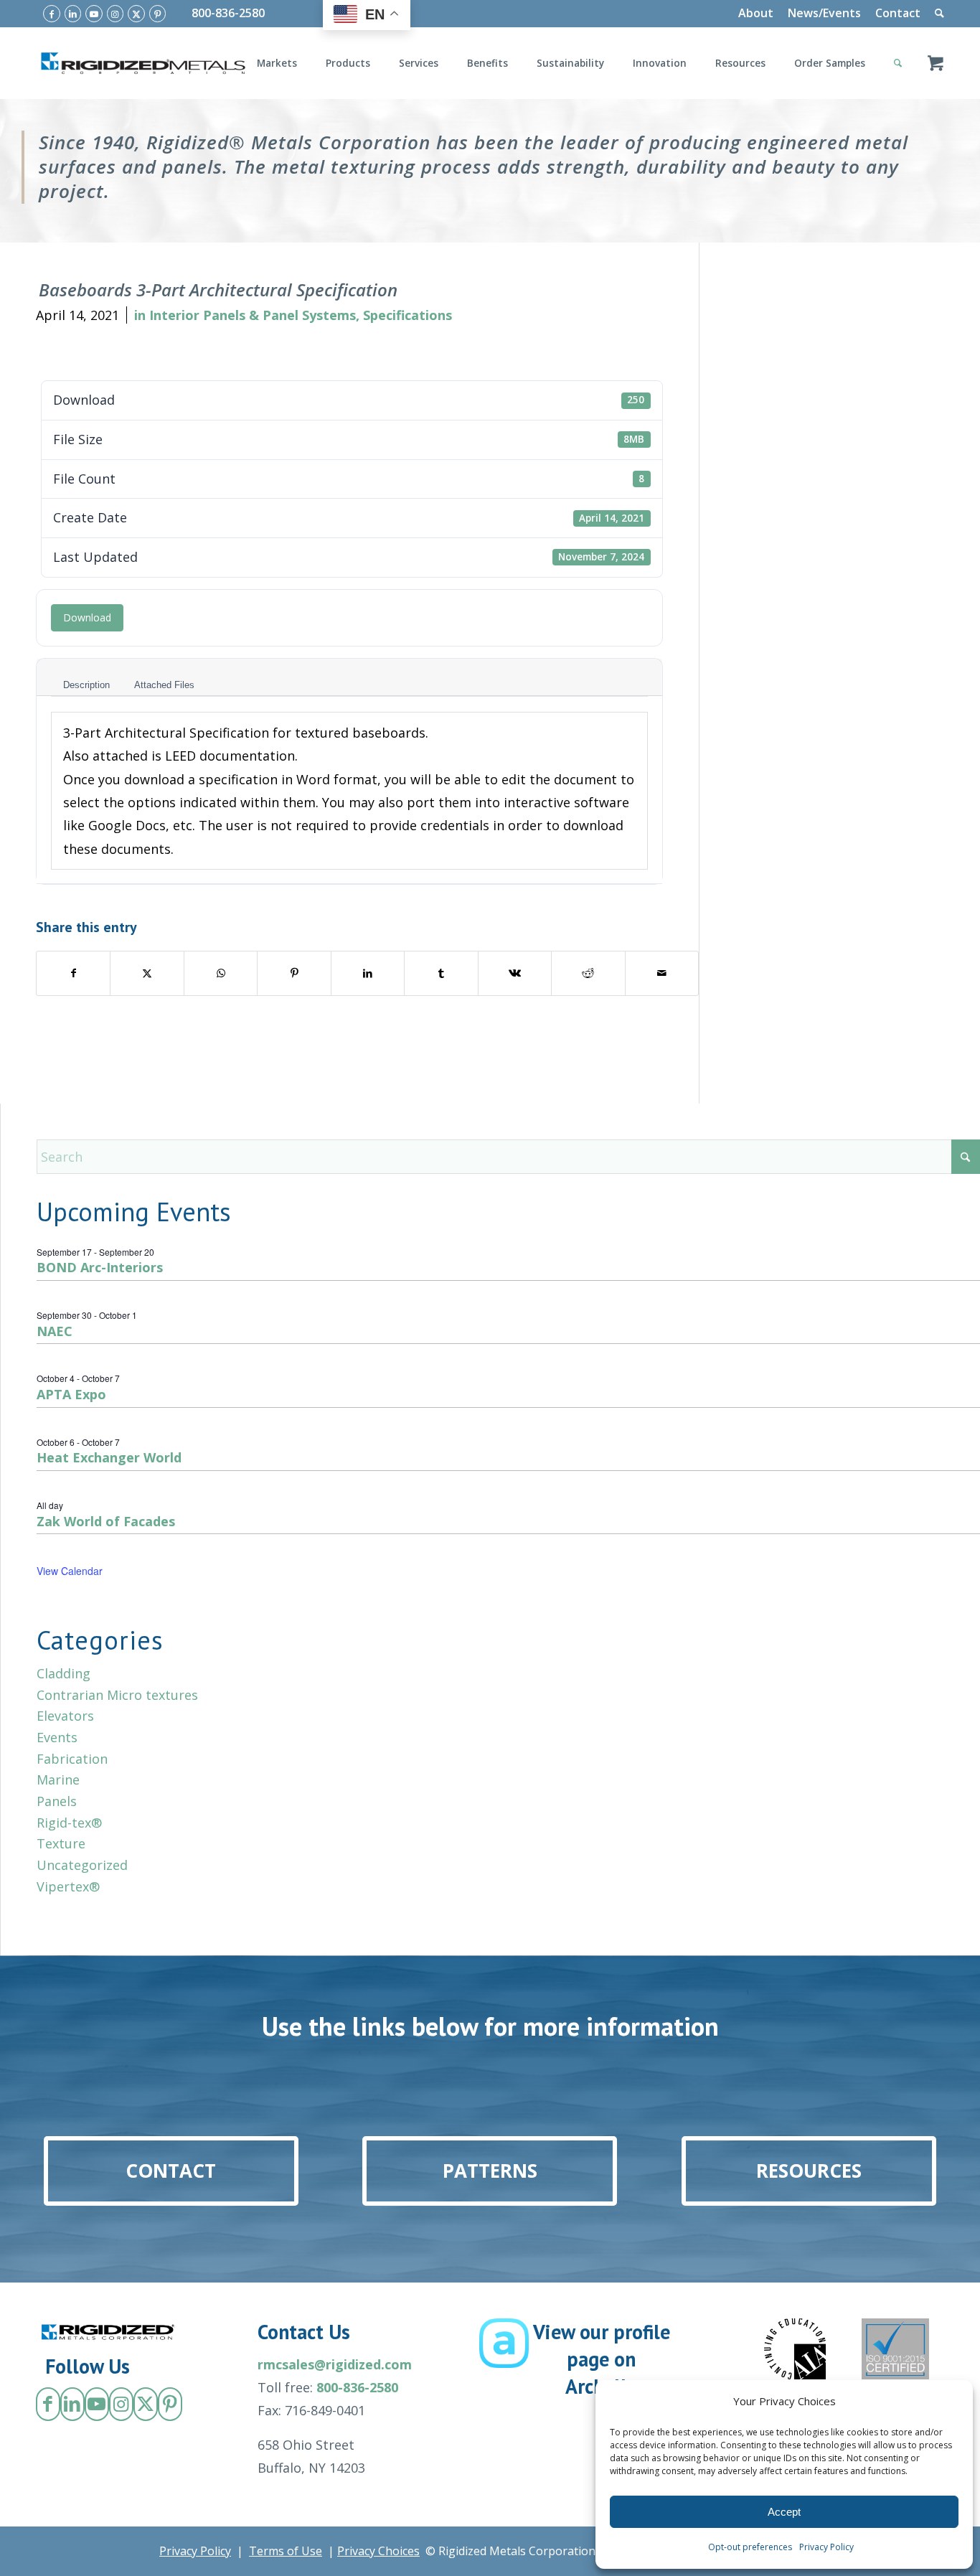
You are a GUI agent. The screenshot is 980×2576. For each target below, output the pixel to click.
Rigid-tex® (69, 1823)
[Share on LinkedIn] (368, 973)
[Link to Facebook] (52, 14)
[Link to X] (136, 14)
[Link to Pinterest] (158, 14)
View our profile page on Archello (602, 2359)
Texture (61, 1843)
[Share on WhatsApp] (221, 973)
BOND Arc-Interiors (100, 1267)
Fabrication (72, 1759)
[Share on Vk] (515, 973)
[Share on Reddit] (588, 973)
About (756, 13)
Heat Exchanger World (109, 1457)
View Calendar (70, 1571)
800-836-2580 (228, 13)
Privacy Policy (826, 2547)
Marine (58, 1780)
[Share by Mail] (662, 973)
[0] (936, 63)
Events (57, 1737)
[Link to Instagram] (116, 14)
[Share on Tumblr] (441, 973)
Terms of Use (286, 2551)
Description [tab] (86, 685)
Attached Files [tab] (164, 685)
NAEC (55, 1331)
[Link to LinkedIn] (73, 14)
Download (87, 617)
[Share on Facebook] (73, 973)
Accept (784, 2512)
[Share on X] (147, 973)
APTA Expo (71, 1394)
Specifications (407, 315)
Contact (898, 13)
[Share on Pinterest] (294, 973)
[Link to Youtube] (94, 14)
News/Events (824, 13)
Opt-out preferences (750, 2547)
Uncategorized (82, 1865)
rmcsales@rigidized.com (335, 2364)
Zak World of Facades (106, 1521)
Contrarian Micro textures (117, 1695)
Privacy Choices (378, 2551)
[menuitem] (756, 14)
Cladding (63, 1673)
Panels (57, 1801)
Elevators (65, 1716)
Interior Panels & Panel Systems (253, 315)
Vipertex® (68, 1886)
